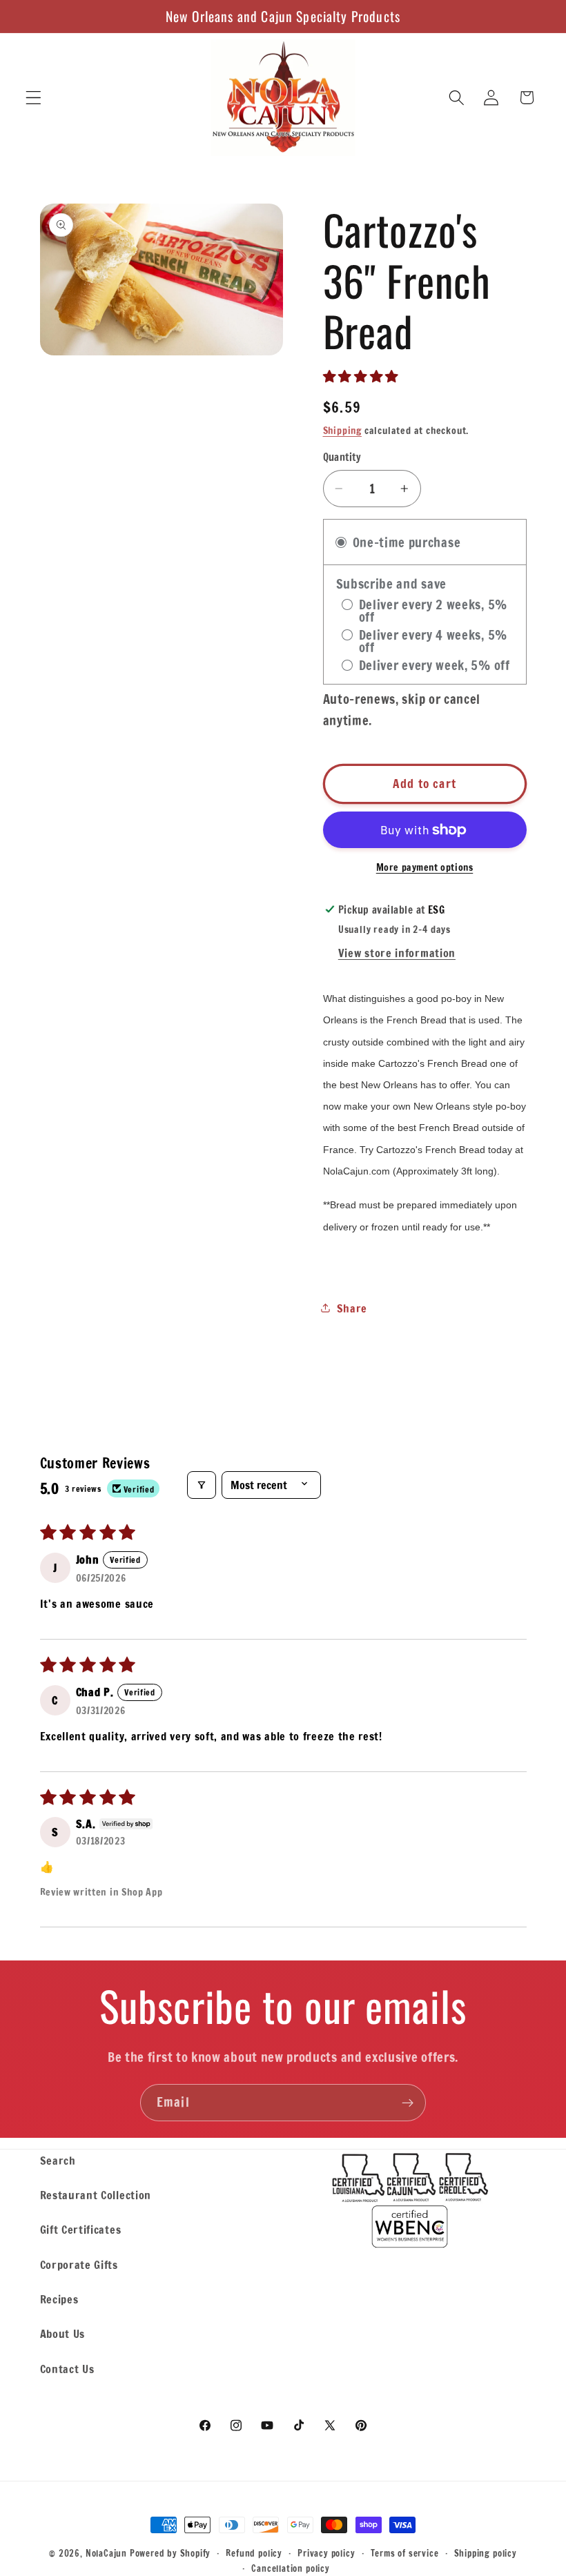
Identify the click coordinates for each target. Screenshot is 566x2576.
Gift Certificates (81, 2229)
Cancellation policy (290, 2568)
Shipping (342, 431)
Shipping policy (486, 2553)
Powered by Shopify (170, 2553)
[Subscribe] (408, 2103)
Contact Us (67, 2369)
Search (58, 2160)
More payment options (425, 868)
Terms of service (405, 2553)
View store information (397, 953)
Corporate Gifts (79, 2264)
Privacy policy (326, 2553)
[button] (33, 98)
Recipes (59, 2299)
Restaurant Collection (96, 2195)
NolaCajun (106, 2553)
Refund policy (254, 2553)
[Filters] (202, 1485)
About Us (63, 2333)
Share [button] (352, 1308)
